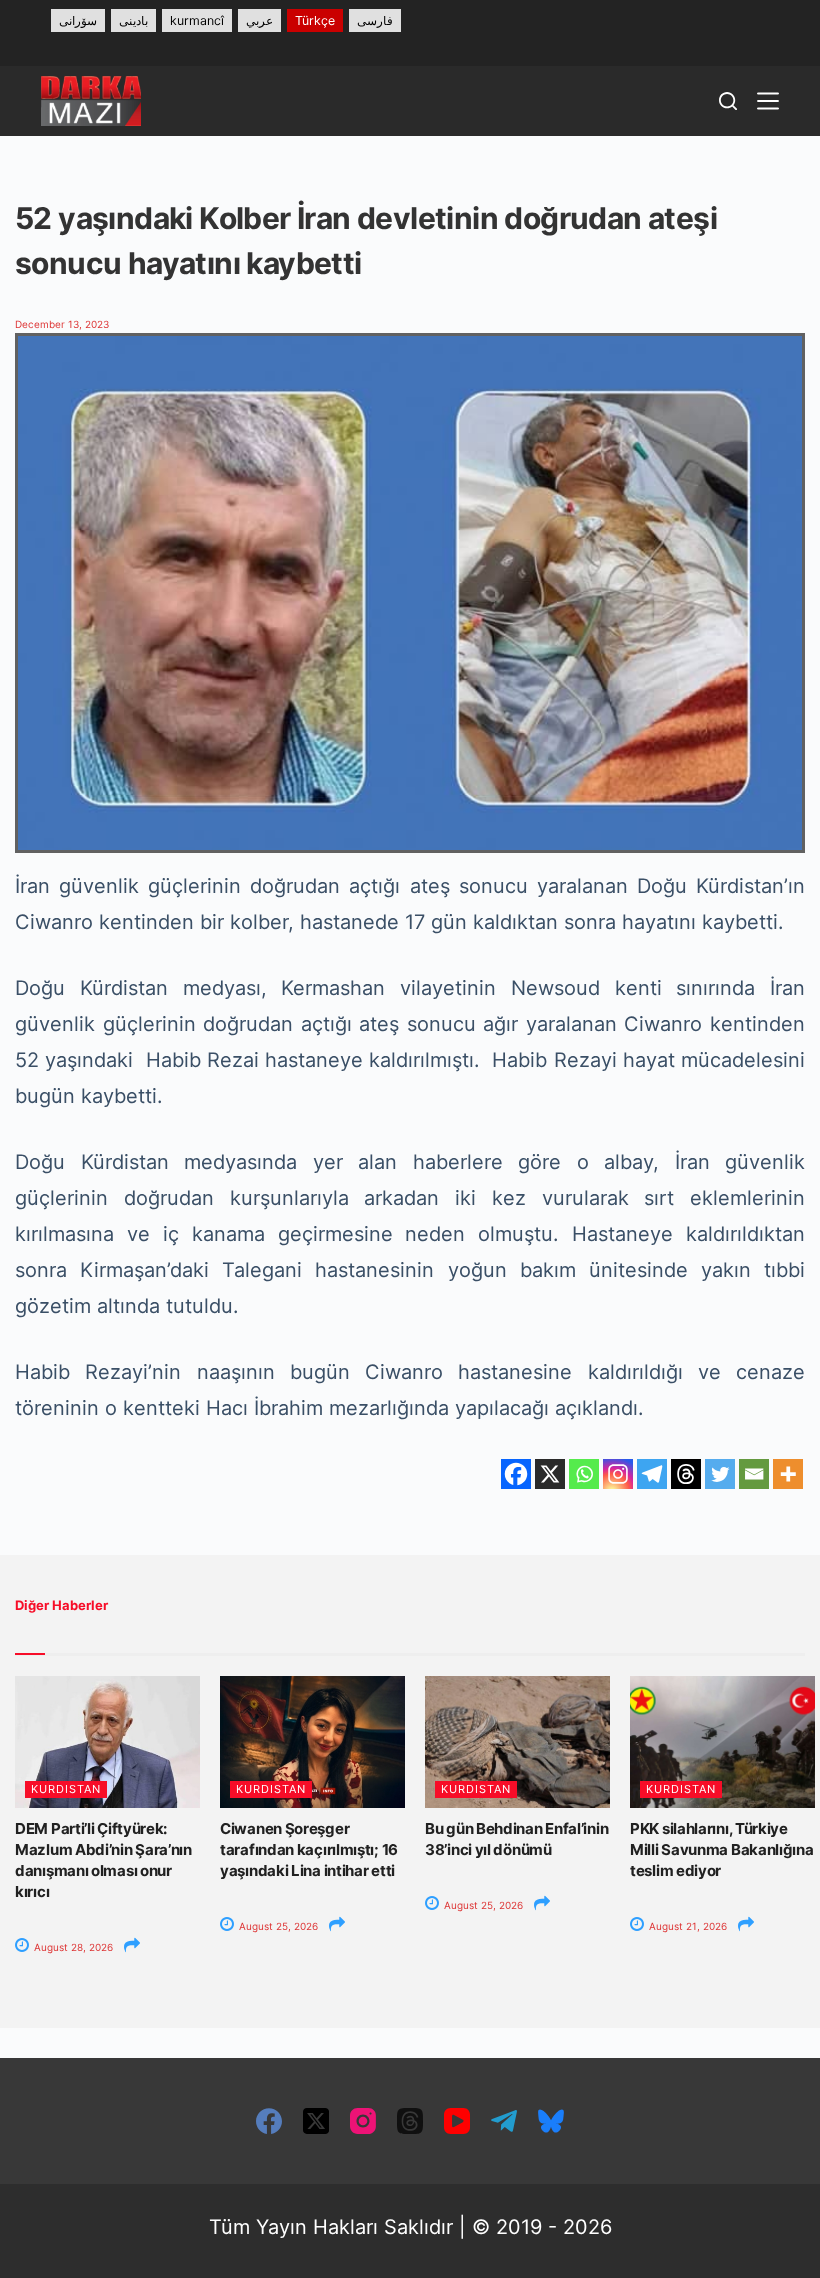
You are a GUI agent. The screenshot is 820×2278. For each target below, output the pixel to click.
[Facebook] (516, 1474)
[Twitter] (720, 1474)
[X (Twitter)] (316, 2121)
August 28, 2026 (72, 1947)
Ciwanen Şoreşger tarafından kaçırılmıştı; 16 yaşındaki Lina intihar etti (309, 1849)
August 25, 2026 (277, 1926)
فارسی (375, 20)
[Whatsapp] (584, 1474)
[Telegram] (652, 1474)
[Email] (754, 1474)
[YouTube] (457, 2121)
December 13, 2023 (62, 324)
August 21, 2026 (686, 1926)
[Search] (728, 101)
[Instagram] (618, 1474)
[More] (788, 1474)
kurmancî (197, 20)
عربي (259, 20)
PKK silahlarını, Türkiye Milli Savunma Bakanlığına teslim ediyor (722, 1849)
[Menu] (768, 101)
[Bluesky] (551, 2121)
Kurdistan (66, 1789)
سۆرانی (78, 20)
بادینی (133, 20)
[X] (550, 1474)
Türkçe (315, 20)
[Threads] (686, 1474)
